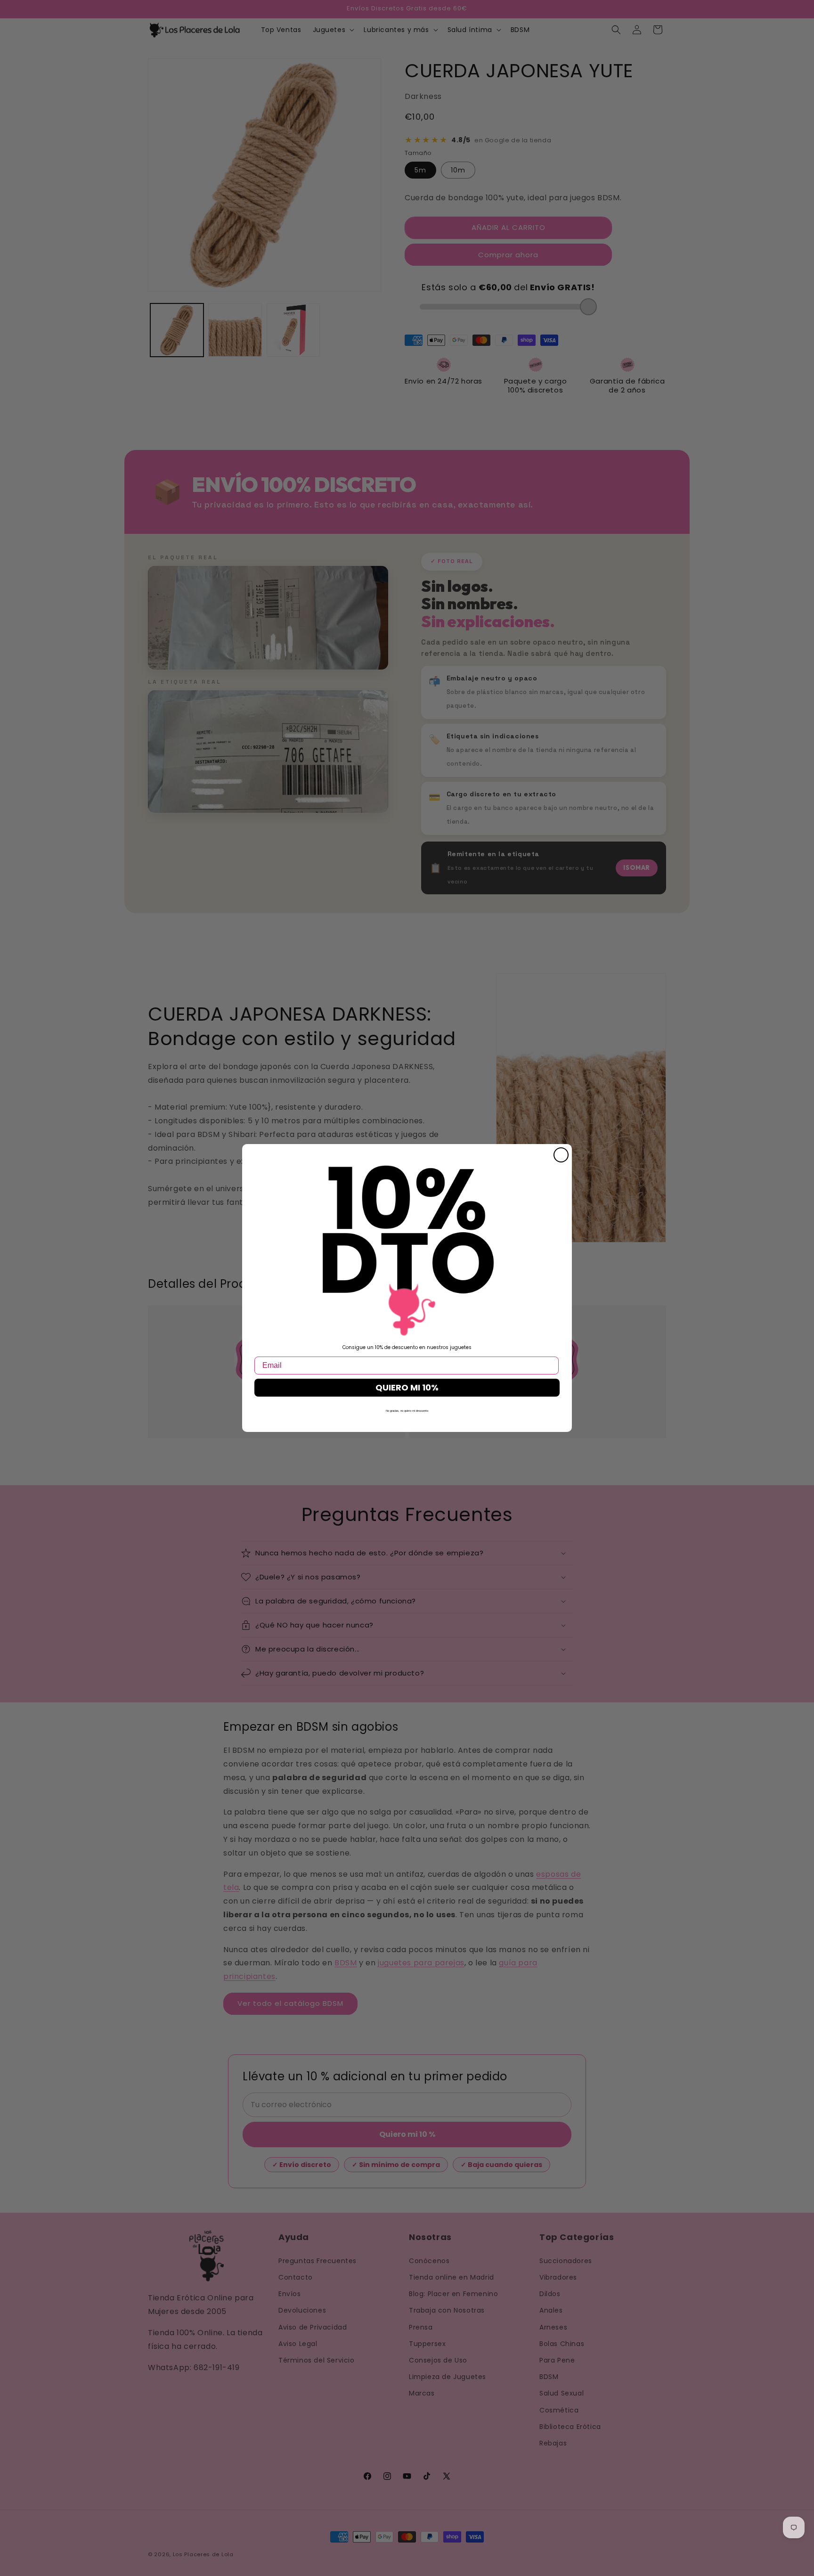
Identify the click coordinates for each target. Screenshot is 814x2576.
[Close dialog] (561, 1155)
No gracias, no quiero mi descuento (407, 1411)
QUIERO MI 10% (407, 1387)
